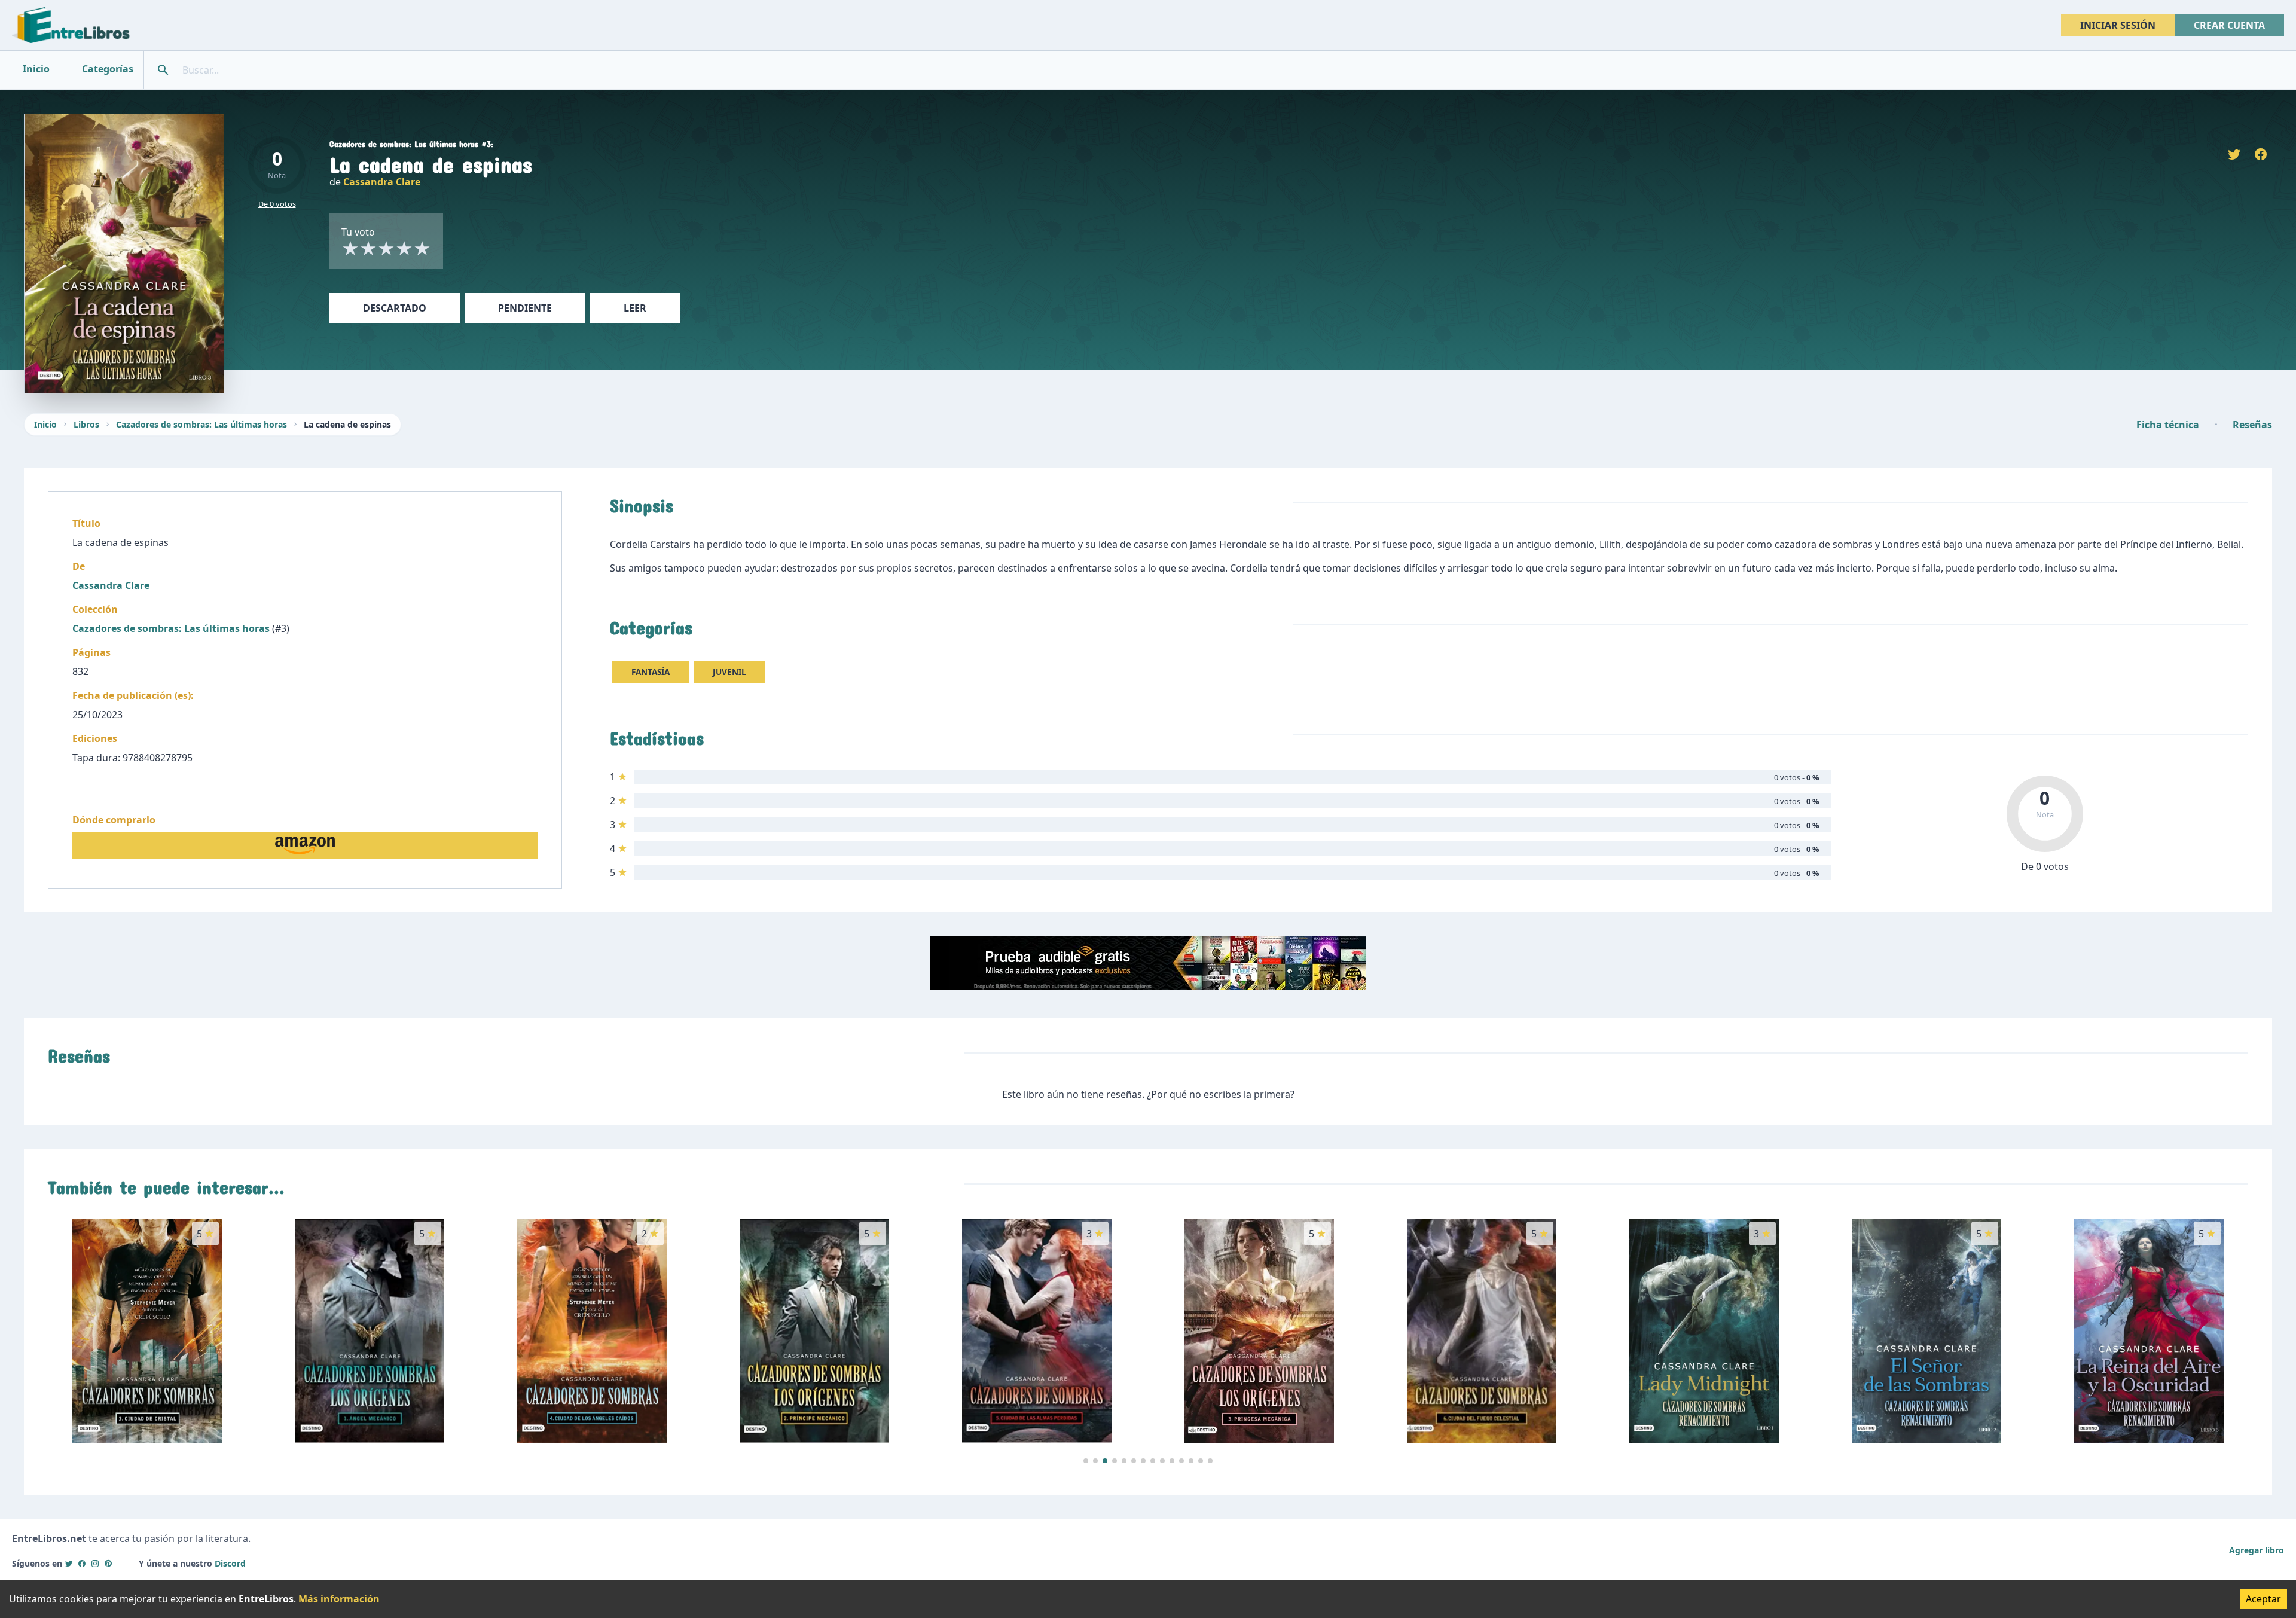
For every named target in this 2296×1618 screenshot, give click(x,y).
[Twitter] (69, 1563)
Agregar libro (2257, 1550)
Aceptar (2263, 1599)
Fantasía (651, 672)
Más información (339, 1599)
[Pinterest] (108, 1563)
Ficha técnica (2168, 425)
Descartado (395, 308)
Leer (635, 308)
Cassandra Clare (382, 182)
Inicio (45, 424)
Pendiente (525, 308)
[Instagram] (95, 1563)
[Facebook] (82, 1563)
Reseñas (2252, 425)
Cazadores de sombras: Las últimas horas (201, 424)
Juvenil (729, 672)
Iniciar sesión (2118, 25)
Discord (230, 1563)
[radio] (350, 248)
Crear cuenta (2229, 25)
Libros (86, 424)
